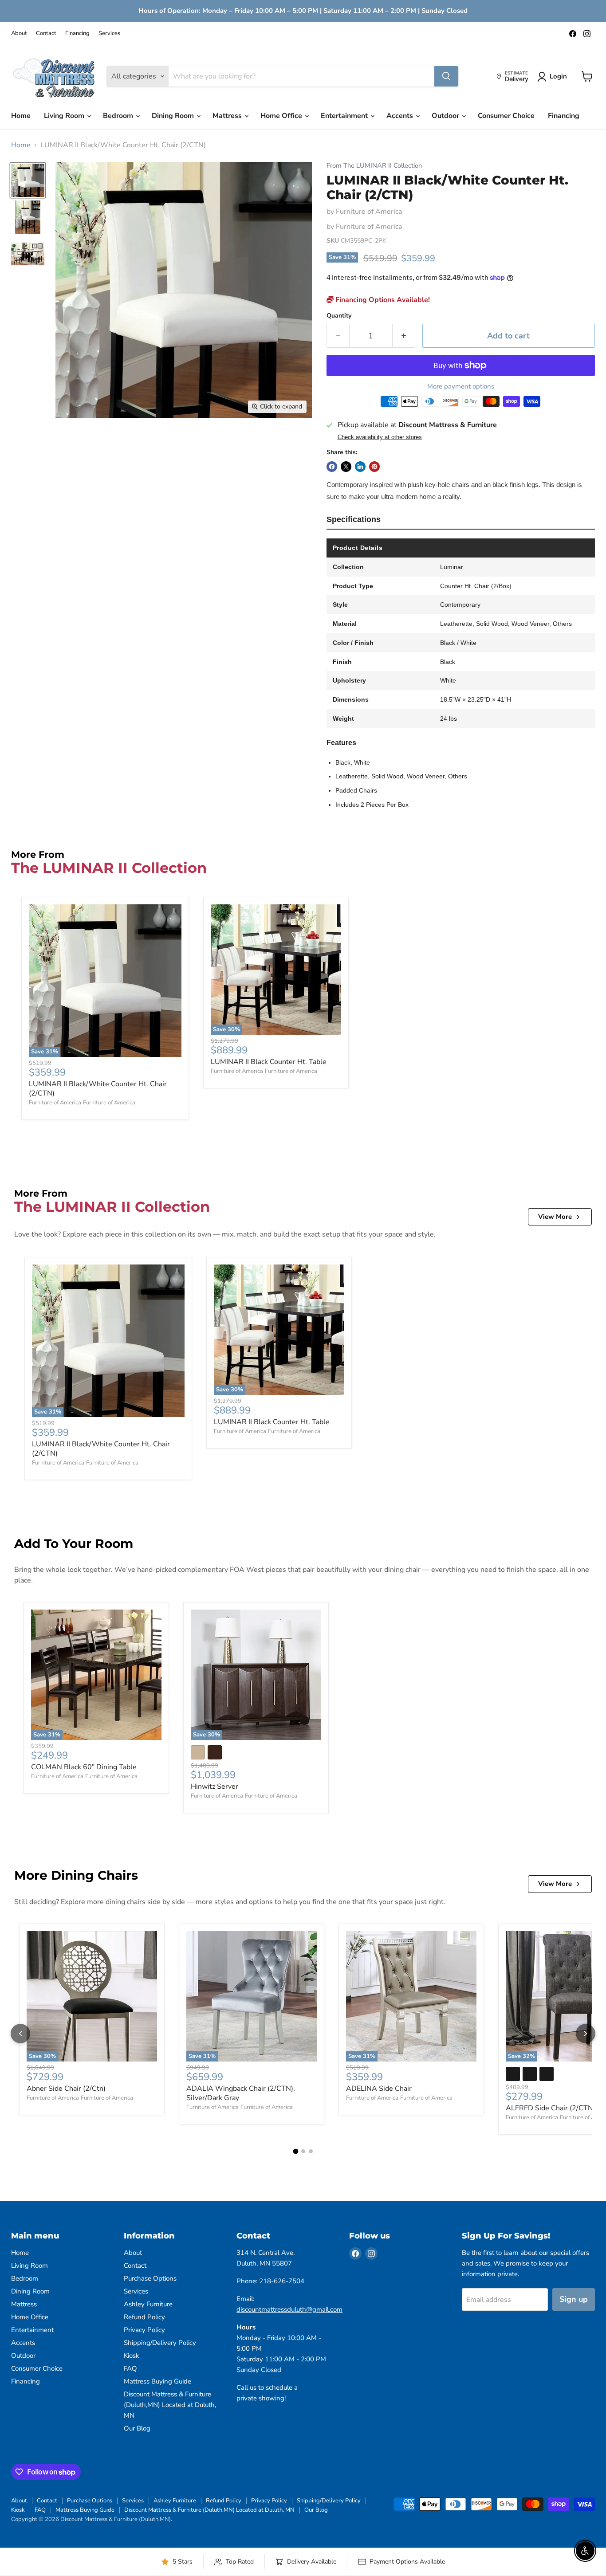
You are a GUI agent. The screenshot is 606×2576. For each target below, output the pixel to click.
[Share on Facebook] (332, 467)
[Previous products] (20, 2034)
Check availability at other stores (380, 437)
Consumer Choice (506, 116)
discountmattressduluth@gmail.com (289, 2309)
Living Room (65, 116)
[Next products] (586, 2034)
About (19, 33)
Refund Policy (144, 2317)
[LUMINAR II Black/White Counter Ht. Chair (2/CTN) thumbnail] (28, 180)
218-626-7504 (282, 2281)
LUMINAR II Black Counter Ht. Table (269, 1062)
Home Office (282, 116)
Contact (46, 33)
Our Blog (137, 2428)
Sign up (574, 2299)
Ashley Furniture (148, 2304)
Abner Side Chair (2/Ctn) (66, 2089)
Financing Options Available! (382, 300)
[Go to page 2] (303, 2151)
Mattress (228, 116)
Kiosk (132, 2356)
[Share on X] (346, 467)
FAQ (130, 2368)
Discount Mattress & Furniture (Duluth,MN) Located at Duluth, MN (170, 2405)
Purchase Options (150, 2278)
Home (21, 116)
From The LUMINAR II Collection (374, 166)
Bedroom (119, 116)
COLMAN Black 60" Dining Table (84, 1767)
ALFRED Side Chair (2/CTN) (551, 2108)
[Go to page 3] (311, 2151)
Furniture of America (369, 212)
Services (109, 33)
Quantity (339, 316)
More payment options (461, 387)
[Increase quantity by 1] (404, 336)
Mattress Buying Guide (157, 2381)
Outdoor (446, 116)
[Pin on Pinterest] (374, 467)
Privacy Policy (144, 2330)
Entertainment (345, 116)
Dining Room (174, 116)
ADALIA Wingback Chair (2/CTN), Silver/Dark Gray (241, 2093)
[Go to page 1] (295, 2151)
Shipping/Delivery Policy (160, 2343)
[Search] (446, 76)
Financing (77, 33)
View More (555, 1217)
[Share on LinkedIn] (360, 467)
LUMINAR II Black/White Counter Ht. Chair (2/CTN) (98, 1089)
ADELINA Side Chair (379, 2089)
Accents (401, 116)
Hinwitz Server (214, 1787)
